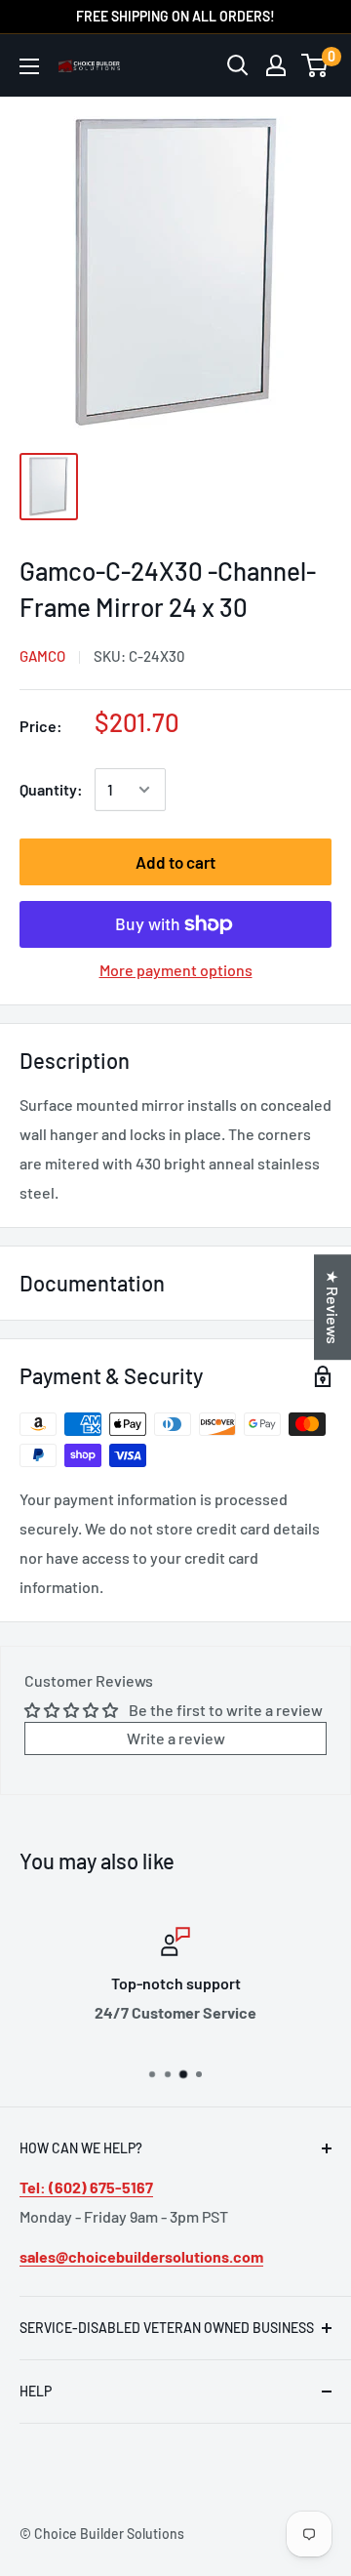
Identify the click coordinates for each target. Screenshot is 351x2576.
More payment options (176, 970)
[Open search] (238, 65)
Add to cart (175, 862)
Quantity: (51, 789)
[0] (315, 65)
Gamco (42, 656)
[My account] (276, 65)
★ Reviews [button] (333, 1307)
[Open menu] (29, 66)
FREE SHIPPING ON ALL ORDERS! (175, 16)
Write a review (176, 1738)
